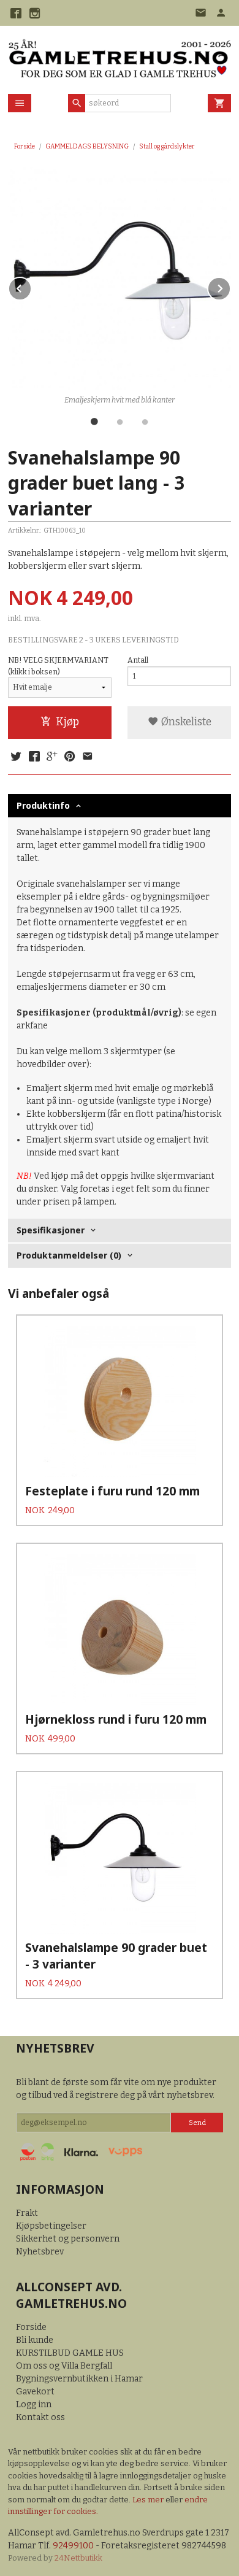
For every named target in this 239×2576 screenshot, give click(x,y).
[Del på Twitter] (16, 757)
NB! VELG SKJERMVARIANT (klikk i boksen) (58, 666)
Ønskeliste (185, 722)
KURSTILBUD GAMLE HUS (70, 2353)
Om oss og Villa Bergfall (64, 2366)
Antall (138, 660)
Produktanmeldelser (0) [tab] (69, 1255)
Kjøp (67, 722)
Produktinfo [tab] (43, 805)
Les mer (149, 2500)
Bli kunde (35, 2340)
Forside (25, 146)
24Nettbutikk (78, 2558)
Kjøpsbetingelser (51, 2226)
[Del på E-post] (88, 757)
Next (230, 286)
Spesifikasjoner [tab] (51, 1230)
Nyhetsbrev (40, 2252)
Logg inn (34, 2404)
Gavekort (35, 2392)
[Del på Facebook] (34, 757)
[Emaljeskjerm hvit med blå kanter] (120, 279)
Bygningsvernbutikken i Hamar (79, 2379)
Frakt (27, 2213)
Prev (31, 286)
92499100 (73, 2546)
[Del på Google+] (52, 757)
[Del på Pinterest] (70, 757)
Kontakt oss (40, 2417)
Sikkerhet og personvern (68, 2239)
